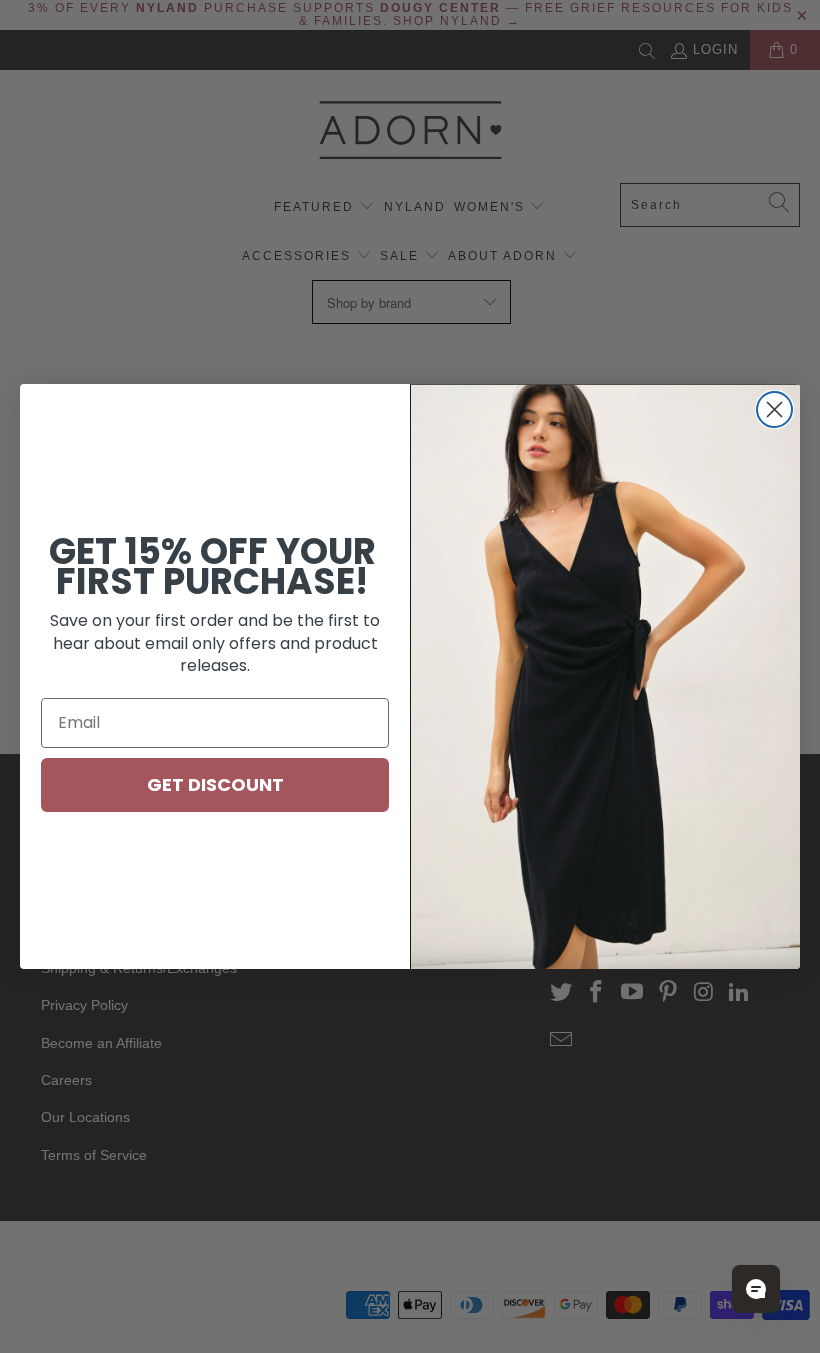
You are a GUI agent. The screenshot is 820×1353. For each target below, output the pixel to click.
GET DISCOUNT (215, 784)
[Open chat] (756, 1289)
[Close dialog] (774, 409)
